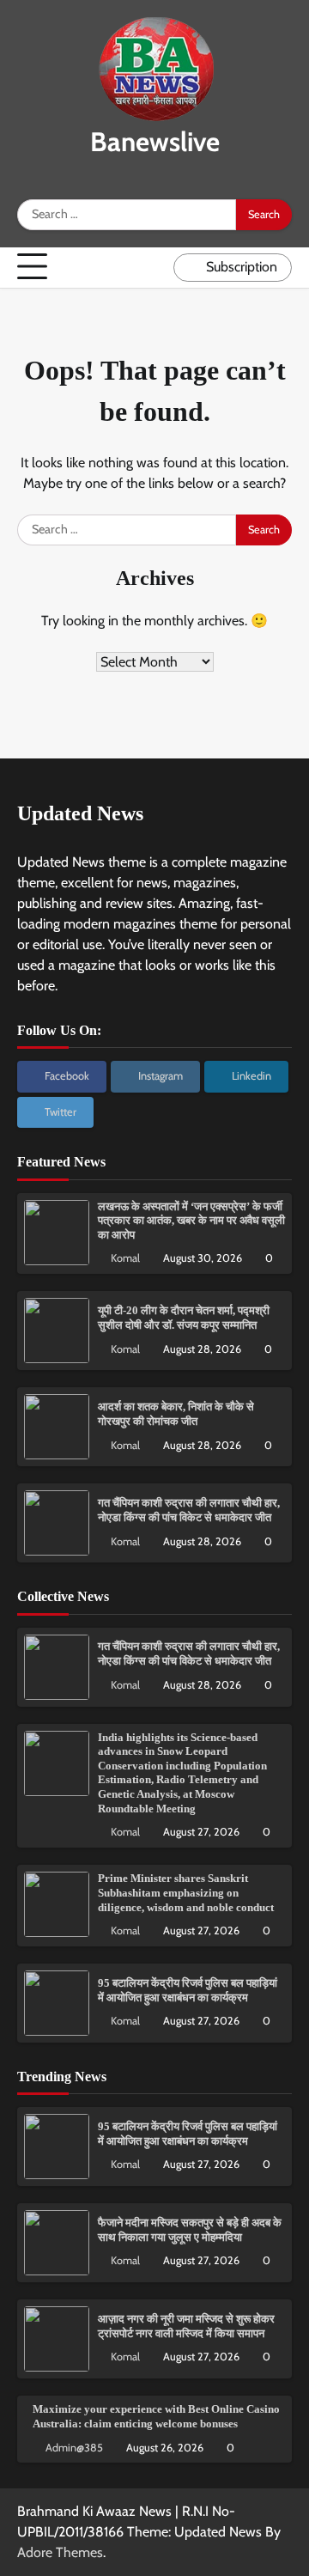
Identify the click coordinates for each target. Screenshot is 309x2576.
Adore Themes (60, 2552)
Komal (125, 1258)
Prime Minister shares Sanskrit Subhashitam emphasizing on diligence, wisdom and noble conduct (186, 1893)
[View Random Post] (156, 267)
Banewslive (155, 142)
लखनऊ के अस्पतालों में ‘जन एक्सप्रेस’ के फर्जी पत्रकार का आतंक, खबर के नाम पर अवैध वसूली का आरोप (191, 1221)
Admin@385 (74, 2448)
